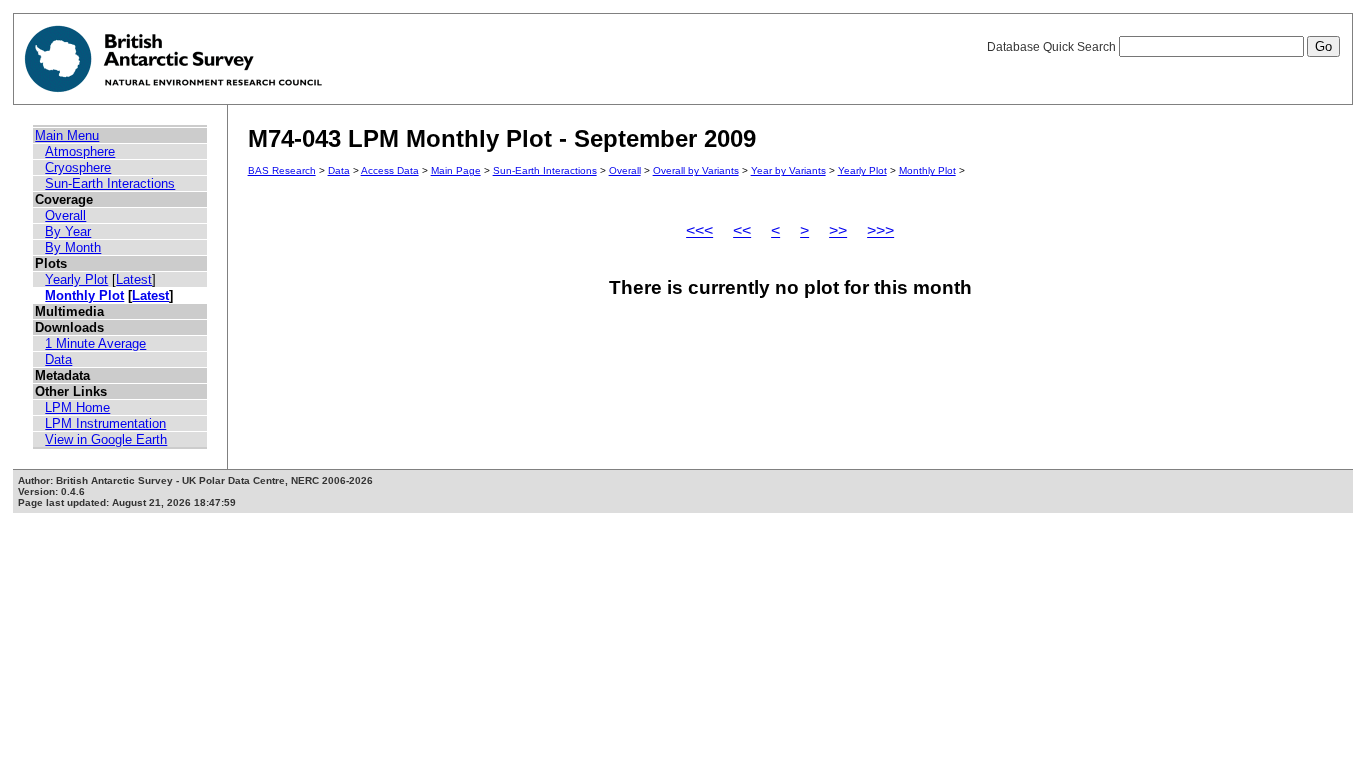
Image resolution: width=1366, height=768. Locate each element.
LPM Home (77, 407)
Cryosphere (78, 167)
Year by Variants (788, 170)
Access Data (390, 170)
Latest (134, 279)
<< (742, 230)
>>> (880, 230)
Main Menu (67, 135)
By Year (68, 231)
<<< (699, 230)
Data (58, 359)
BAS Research (282, 170)
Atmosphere (80, 151)
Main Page (456, 170)
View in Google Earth (106, 439)
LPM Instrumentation (105, 423)
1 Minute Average (95, 343)
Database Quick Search (1053, 47)
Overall (65, 215)
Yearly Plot (76, 279)
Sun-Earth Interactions (110, 183)
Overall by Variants (696, 170)
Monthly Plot (84, 295)
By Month (73, 247)
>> (838, 230)
